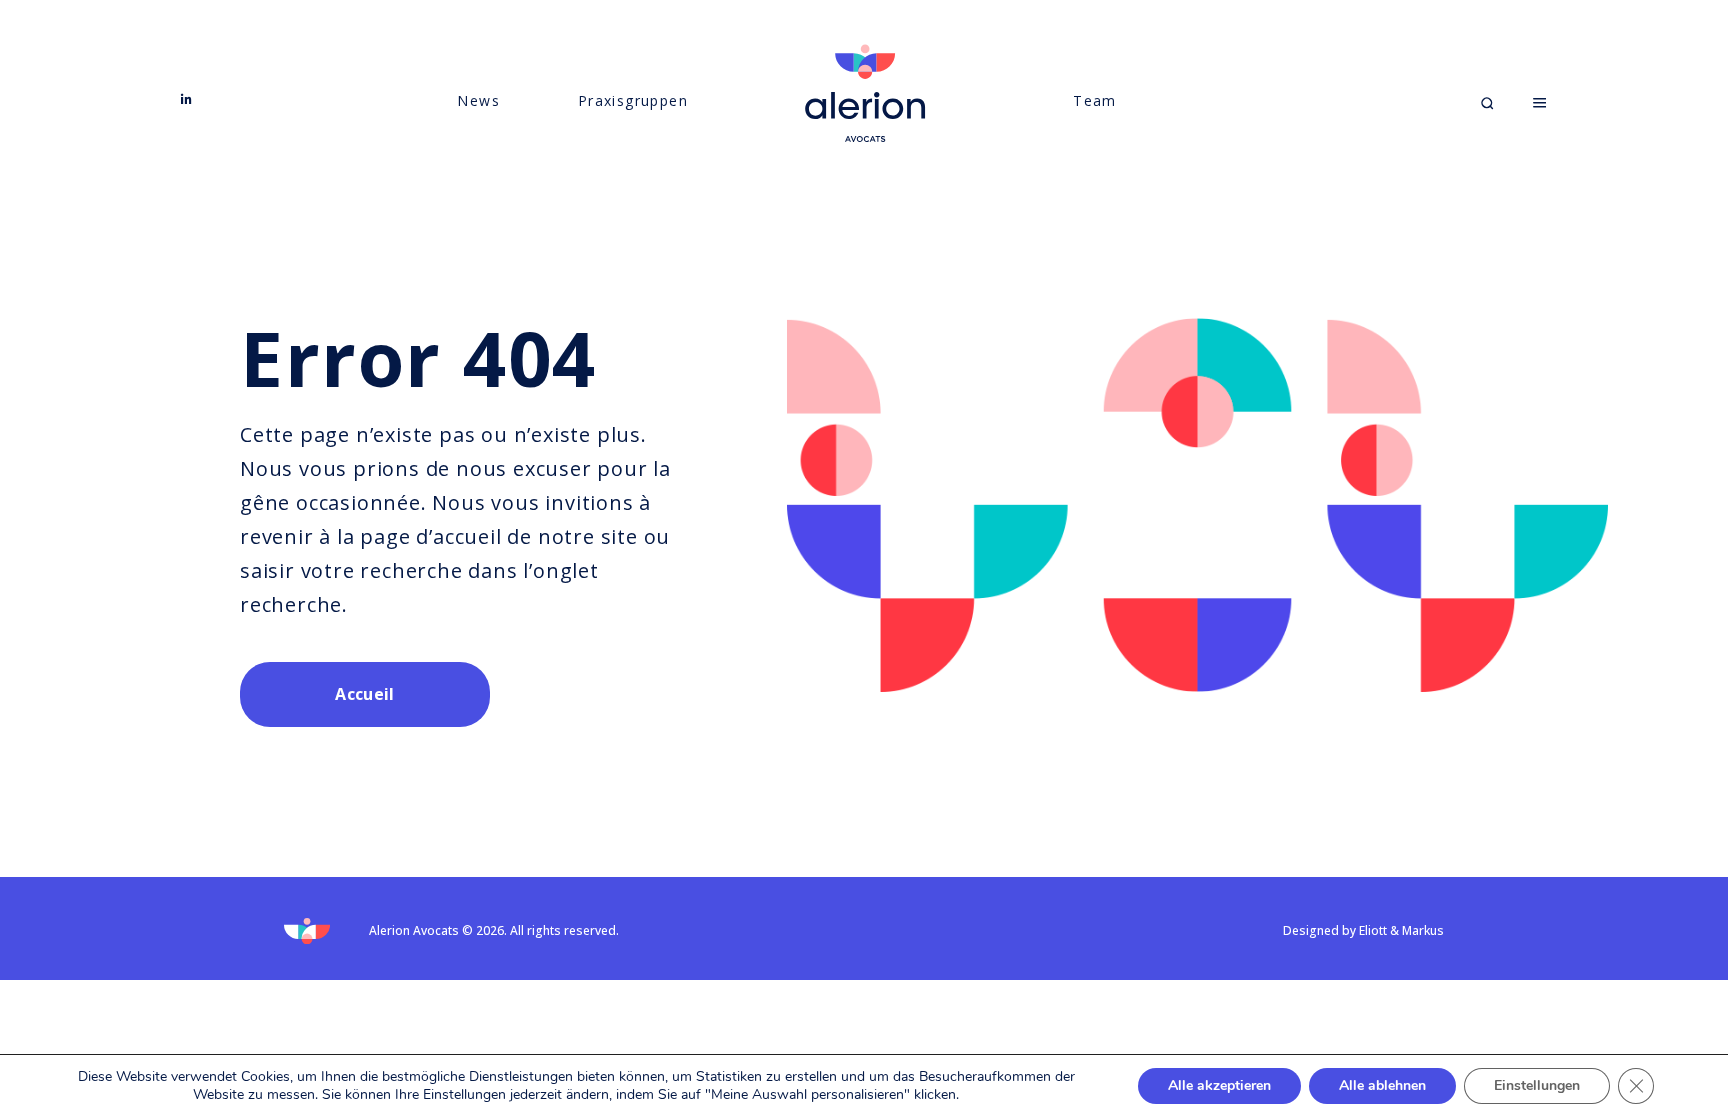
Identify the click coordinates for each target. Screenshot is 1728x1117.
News (478, 100)
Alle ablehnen (1382, 1085)
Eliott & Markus (1401, 930)
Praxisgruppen (633, 100)
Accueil (364, 694)
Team (1095, 100)
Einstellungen (1537, 1085)
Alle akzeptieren (1219, 1085)
